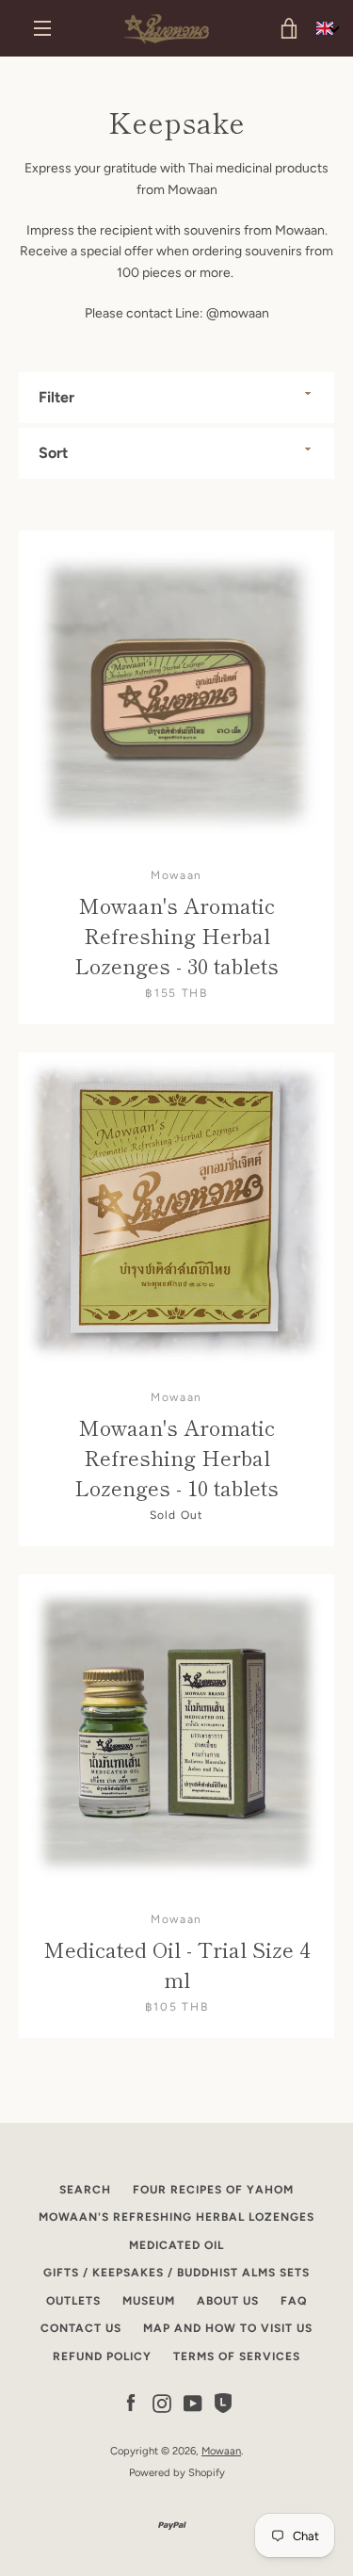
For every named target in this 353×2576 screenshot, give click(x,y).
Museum (149, 2301)
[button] (328, 29)
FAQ (294, 2301)
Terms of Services (237, 2356)
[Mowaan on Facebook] (131, 2402)
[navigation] (42, 28)
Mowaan (221, 2451)
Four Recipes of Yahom (213, 2190)
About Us (228, 2301)
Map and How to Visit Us (228, 2328)
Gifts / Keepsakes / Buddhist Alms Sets (176, 2273)
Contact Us (81, 2328)
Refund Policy (102, 2356)
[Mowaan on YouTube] (193, 2402)
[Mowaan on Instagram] (162, 2402)
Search (85, 2190)
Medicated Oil (176, 2245)
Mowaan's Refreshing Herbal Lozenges (176, 2217)
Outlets (73, 2301)
